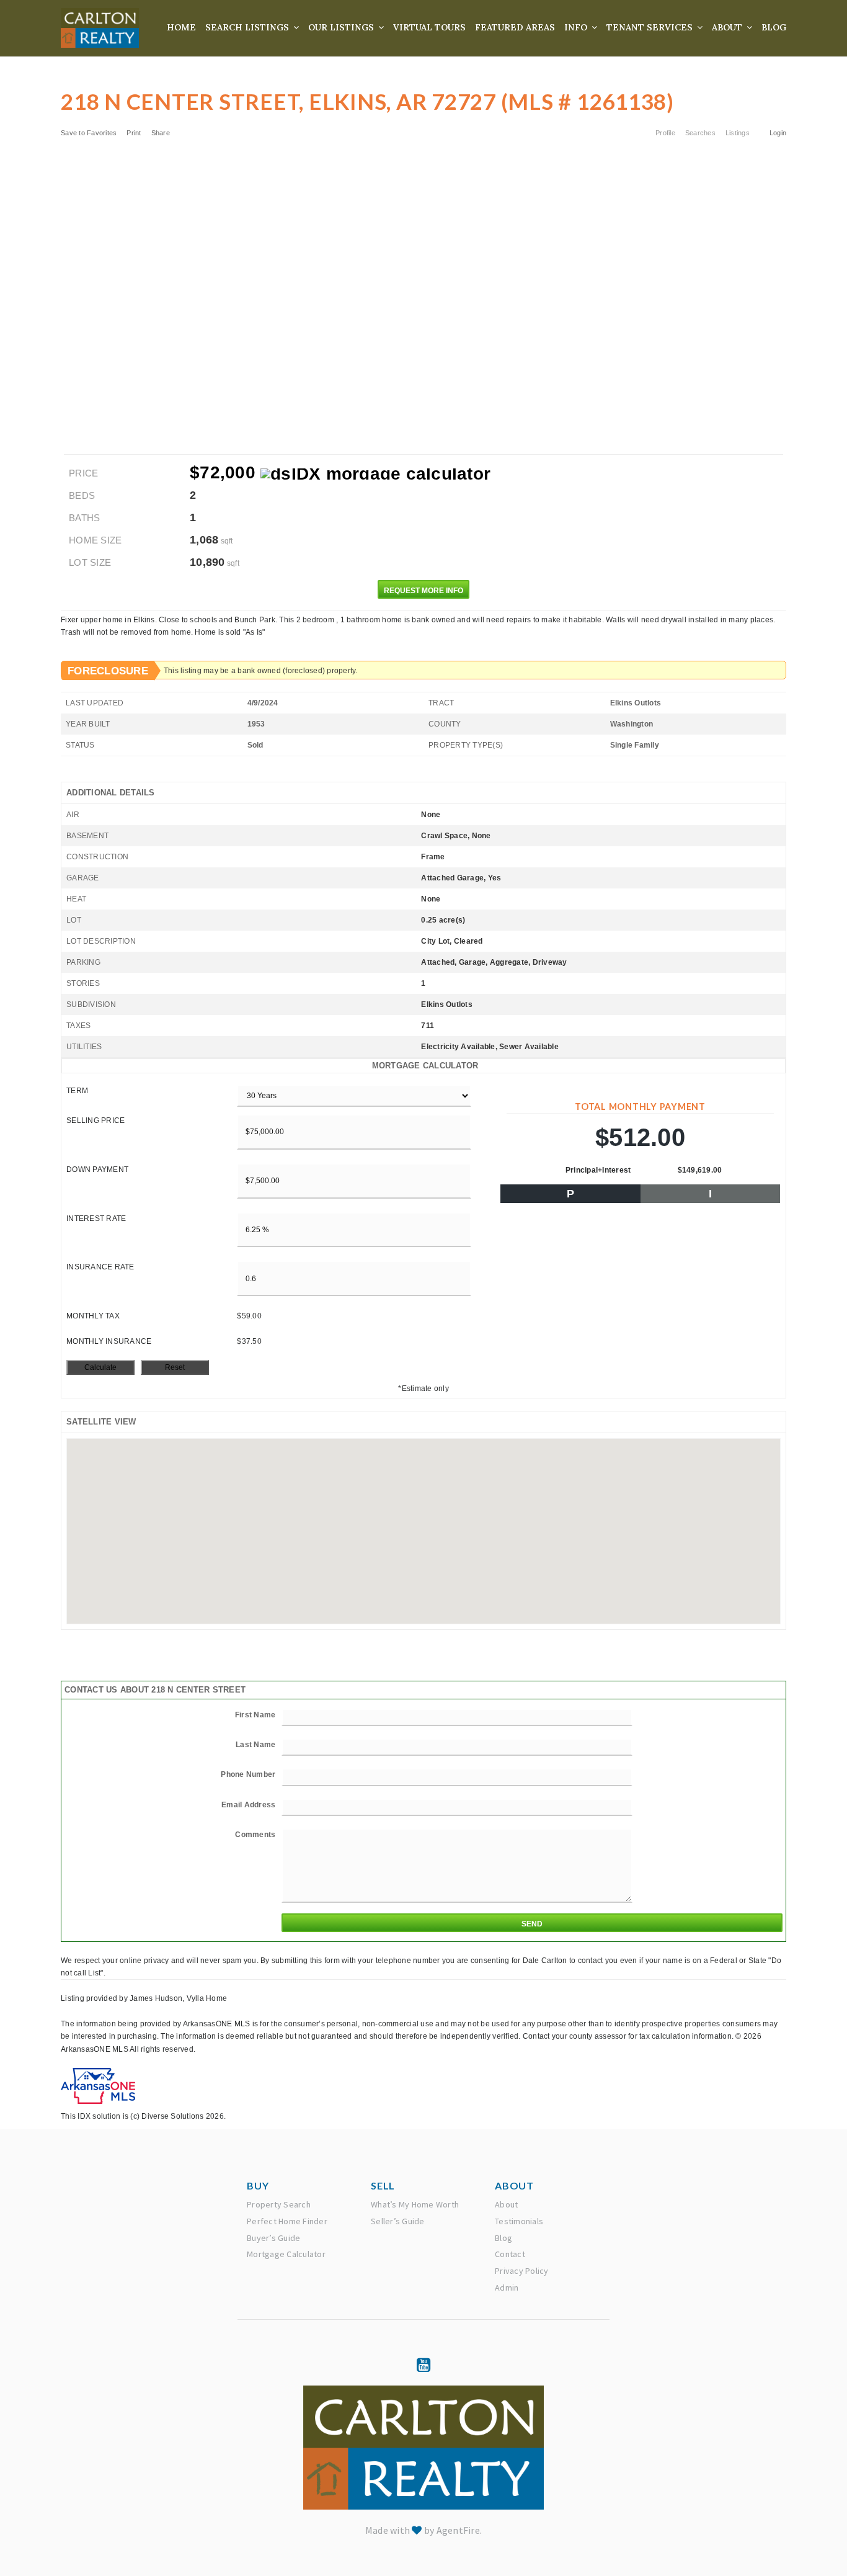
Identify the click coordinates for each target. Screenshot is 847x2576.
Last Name (255, 1745)
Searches (700, 133)
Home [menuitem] (181, 27)
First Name (255, 1715)
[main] (423, 1062)
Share (162, 133)
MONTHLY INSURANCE (109, 1341)
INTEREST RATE (96, 1219)
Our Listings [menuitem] (342, 27)
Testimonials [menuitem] (519, 2221)
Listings (738, 133)
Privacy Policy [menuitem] (522, 2271)
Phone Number (248, 1774)
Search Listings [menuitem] (248, 27)
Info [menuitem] (577, 27)
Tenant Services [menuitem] (651, 27)
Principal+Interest (598, 1170)
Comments (255, 1835)
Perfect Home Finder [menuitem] (287, 2221)
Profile (665, 133)
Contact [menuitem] (510, 2254)
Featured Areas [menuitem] (515, 27)
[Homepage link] (100, 28)
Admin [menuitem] (507, 2288)
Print (134, 133)
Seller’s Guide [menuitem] (398, 2221)
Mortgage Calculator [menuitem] (286, 2254)
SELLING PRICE (95, 1120)
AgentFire (458, 2530)
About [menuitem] (728, 27)
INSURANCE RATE (100, 1267)
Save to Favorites (89, 133)
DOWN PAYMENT (97, 1169)
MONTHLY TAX (93, 1316)
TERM (77, 1091)
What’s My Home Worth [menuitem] (415, 2204)
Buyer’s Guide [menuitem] (273, 2238)
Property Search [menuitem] (279, 2204)
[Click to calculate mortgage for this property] (375, 474)
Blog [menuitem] (774, 27)
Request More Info (423, 591)
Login (778, 133)
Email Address (248, 1805)
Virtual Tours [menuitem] (429, 27)
